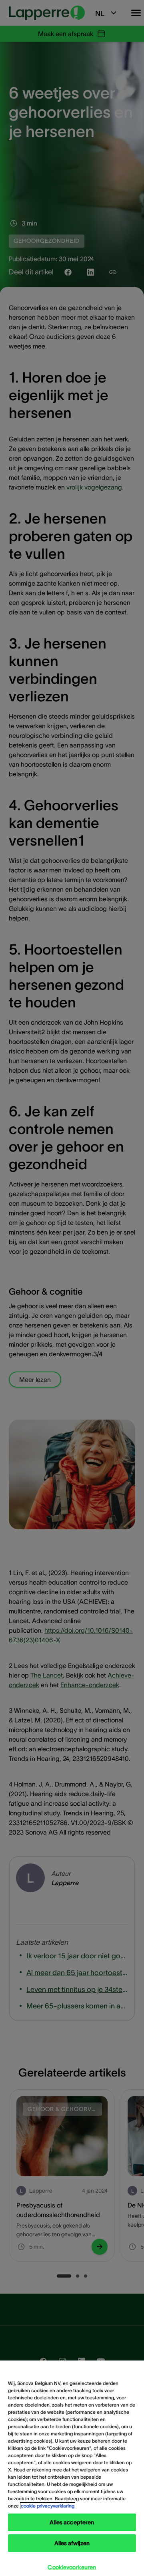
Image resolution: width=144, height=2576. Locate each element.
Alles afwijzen (72, 2543)
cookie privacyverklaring (48, 2506)
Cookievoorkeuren (72, 2567)
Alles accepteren (72, 2522)
